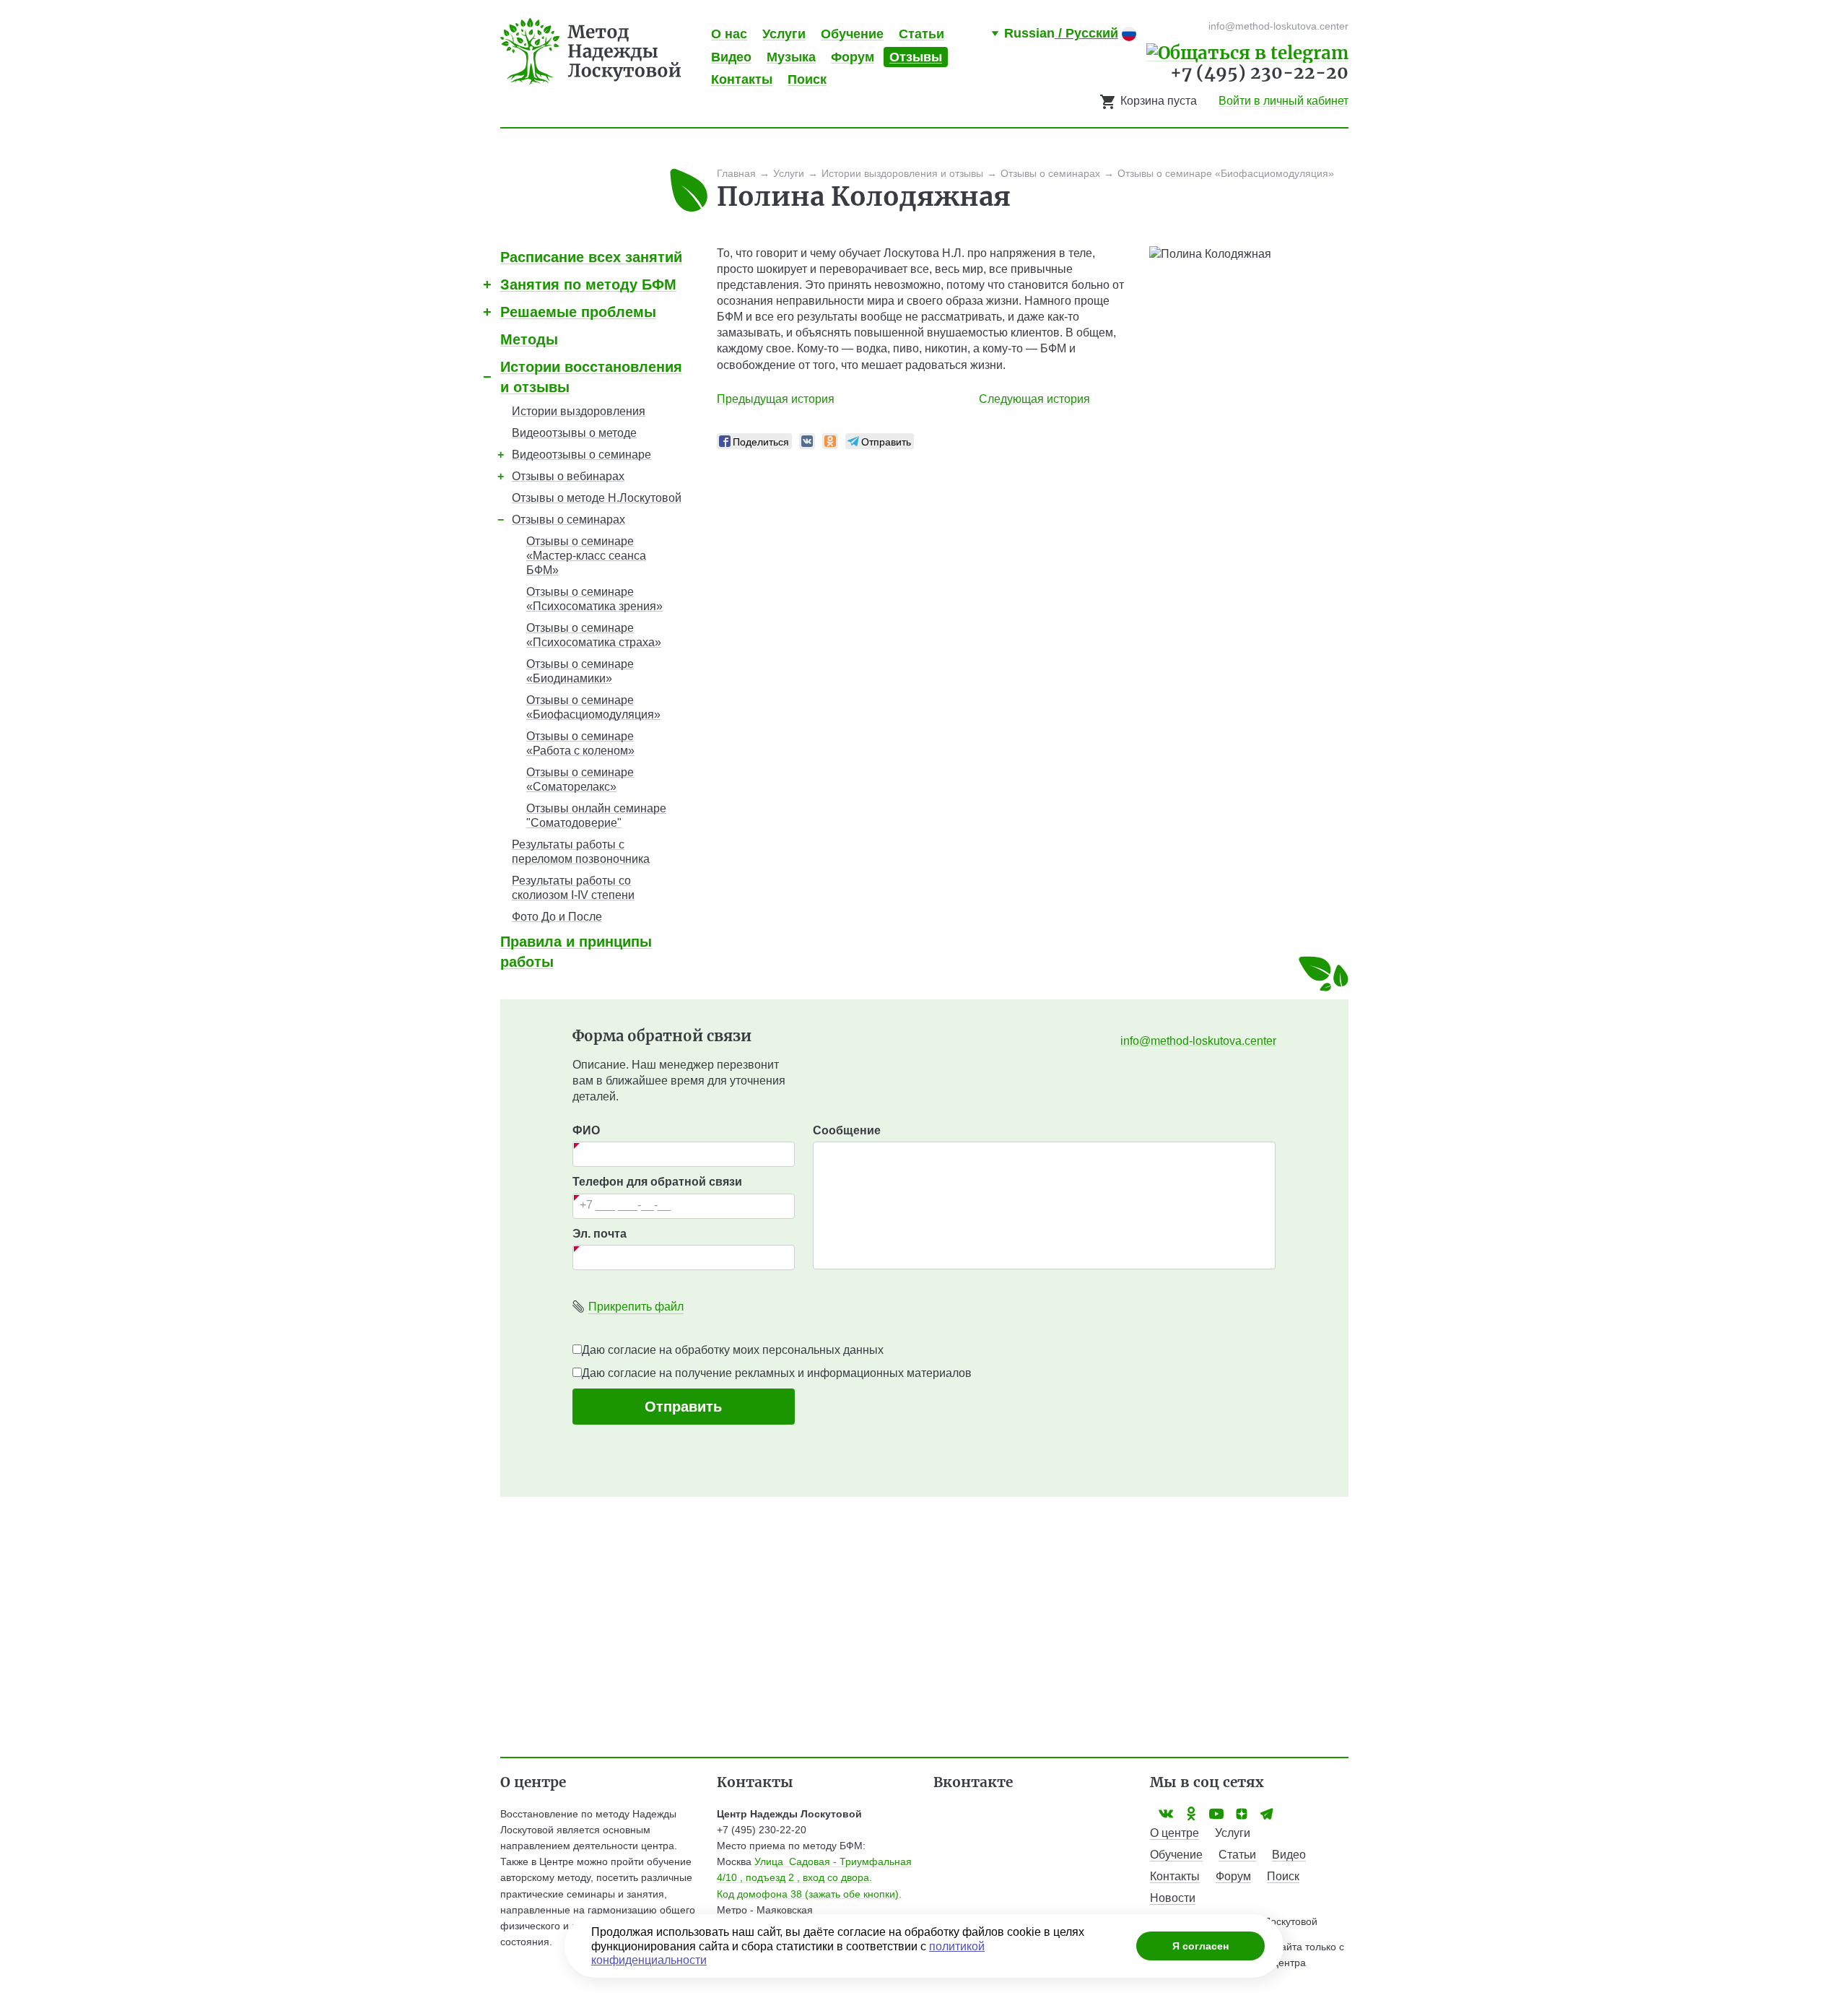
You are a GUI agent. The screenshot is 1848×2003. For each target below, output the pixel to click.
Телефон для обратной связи (657, 1182)
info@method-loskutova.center (1198, 1041)
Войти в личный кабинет (1283, 101)
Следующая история (1034, 399)
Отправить (683, 1407)
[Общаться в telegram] (1247, 52)
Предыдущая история (776, 399)
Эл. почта (600, 1234)
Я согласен (1200, 1946)
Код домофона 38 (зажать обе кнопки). (809, 1894)
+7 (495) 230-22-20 (1259, 73)
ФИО (586, 1130)
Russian (1061, 33)
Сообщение (847, 1130)
